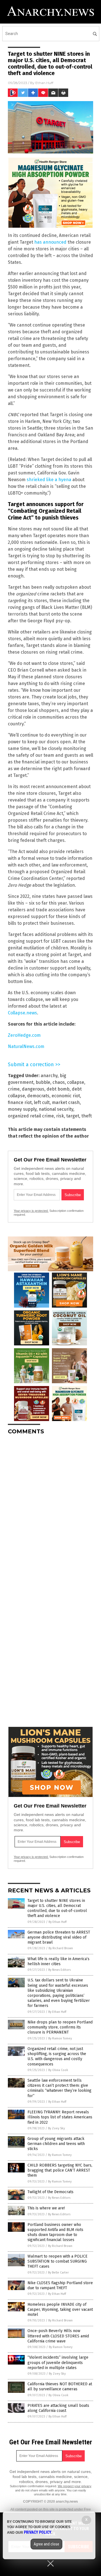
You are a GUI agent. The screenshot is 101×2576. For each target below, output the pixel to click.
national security (56, 1109)
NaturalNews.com (26, 1046)
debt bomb (58, 1089)
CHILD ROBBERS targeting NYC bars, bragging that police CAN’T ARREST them (60, 2170)
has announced (50, 242)
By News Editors (59, 1970)
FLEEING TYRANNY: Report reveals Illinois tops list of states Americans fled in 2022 (60, 2117)
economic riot (66, 1096)
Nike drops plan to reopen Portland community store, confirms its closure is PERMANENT (60, 2027)
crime (14, 1089)
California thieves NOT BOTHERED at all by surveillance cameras (60, 2387)
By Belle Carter (58, 2273)
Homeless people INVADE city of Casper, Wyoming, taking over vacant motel (60, 2310)
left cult (42, 1102)
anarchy (49, 1076)
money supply (22, 1109)
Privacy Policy (38, 2532)
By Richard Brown (61, 1948)
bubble (43, 1082)
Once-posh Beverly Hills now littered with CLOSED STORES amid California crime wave (58, 2336)
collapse (76, 1082)
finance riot (20, 1102)
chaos (59, 1082)
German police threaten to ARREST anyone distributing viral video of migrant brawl (59, 1937)
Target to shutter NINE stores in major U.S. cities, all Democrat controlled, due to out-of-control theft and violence (57, 1908)
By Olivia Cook (58, 2070)
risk (60, 1116)
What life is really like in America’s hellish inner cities (58, 1961)
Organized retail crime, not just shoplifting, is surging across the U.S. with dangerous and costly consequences (57, 2056)
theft (87, 1116)
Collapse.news (22, 1013)
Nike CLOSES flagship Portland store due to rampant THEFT (60, 2285)
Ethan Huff (44, 83)
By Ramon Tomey (60, 2038)
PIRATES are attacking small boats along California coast (58, 2408)
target (73, 1116)
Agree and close (46, 2544)
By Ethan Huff (58, 1922)
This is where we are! (46, 2208)
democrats (38, 1096)
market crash (66, 1102)
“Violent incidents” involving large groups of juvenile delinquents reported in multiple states (58, 2362)
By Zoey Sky (56, 2128)
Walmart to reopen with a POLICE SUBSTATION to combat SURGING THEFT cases (58, 2261)
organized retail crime (31, 1116)
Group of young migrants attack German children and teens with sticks (56, 2144)
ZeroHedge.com (24, 1035)
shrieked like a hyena (49, 480)
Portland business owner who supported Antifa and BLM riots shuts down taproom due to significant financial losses (55, 2232)
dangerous (33, 1089)
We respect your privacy (75, 2486)
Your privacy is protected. (31, 1211)
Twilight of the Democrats (50, 2192)
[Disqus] (50, 1509)
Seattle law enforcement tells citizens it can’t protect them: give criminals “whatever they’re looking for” (59, 2088)
